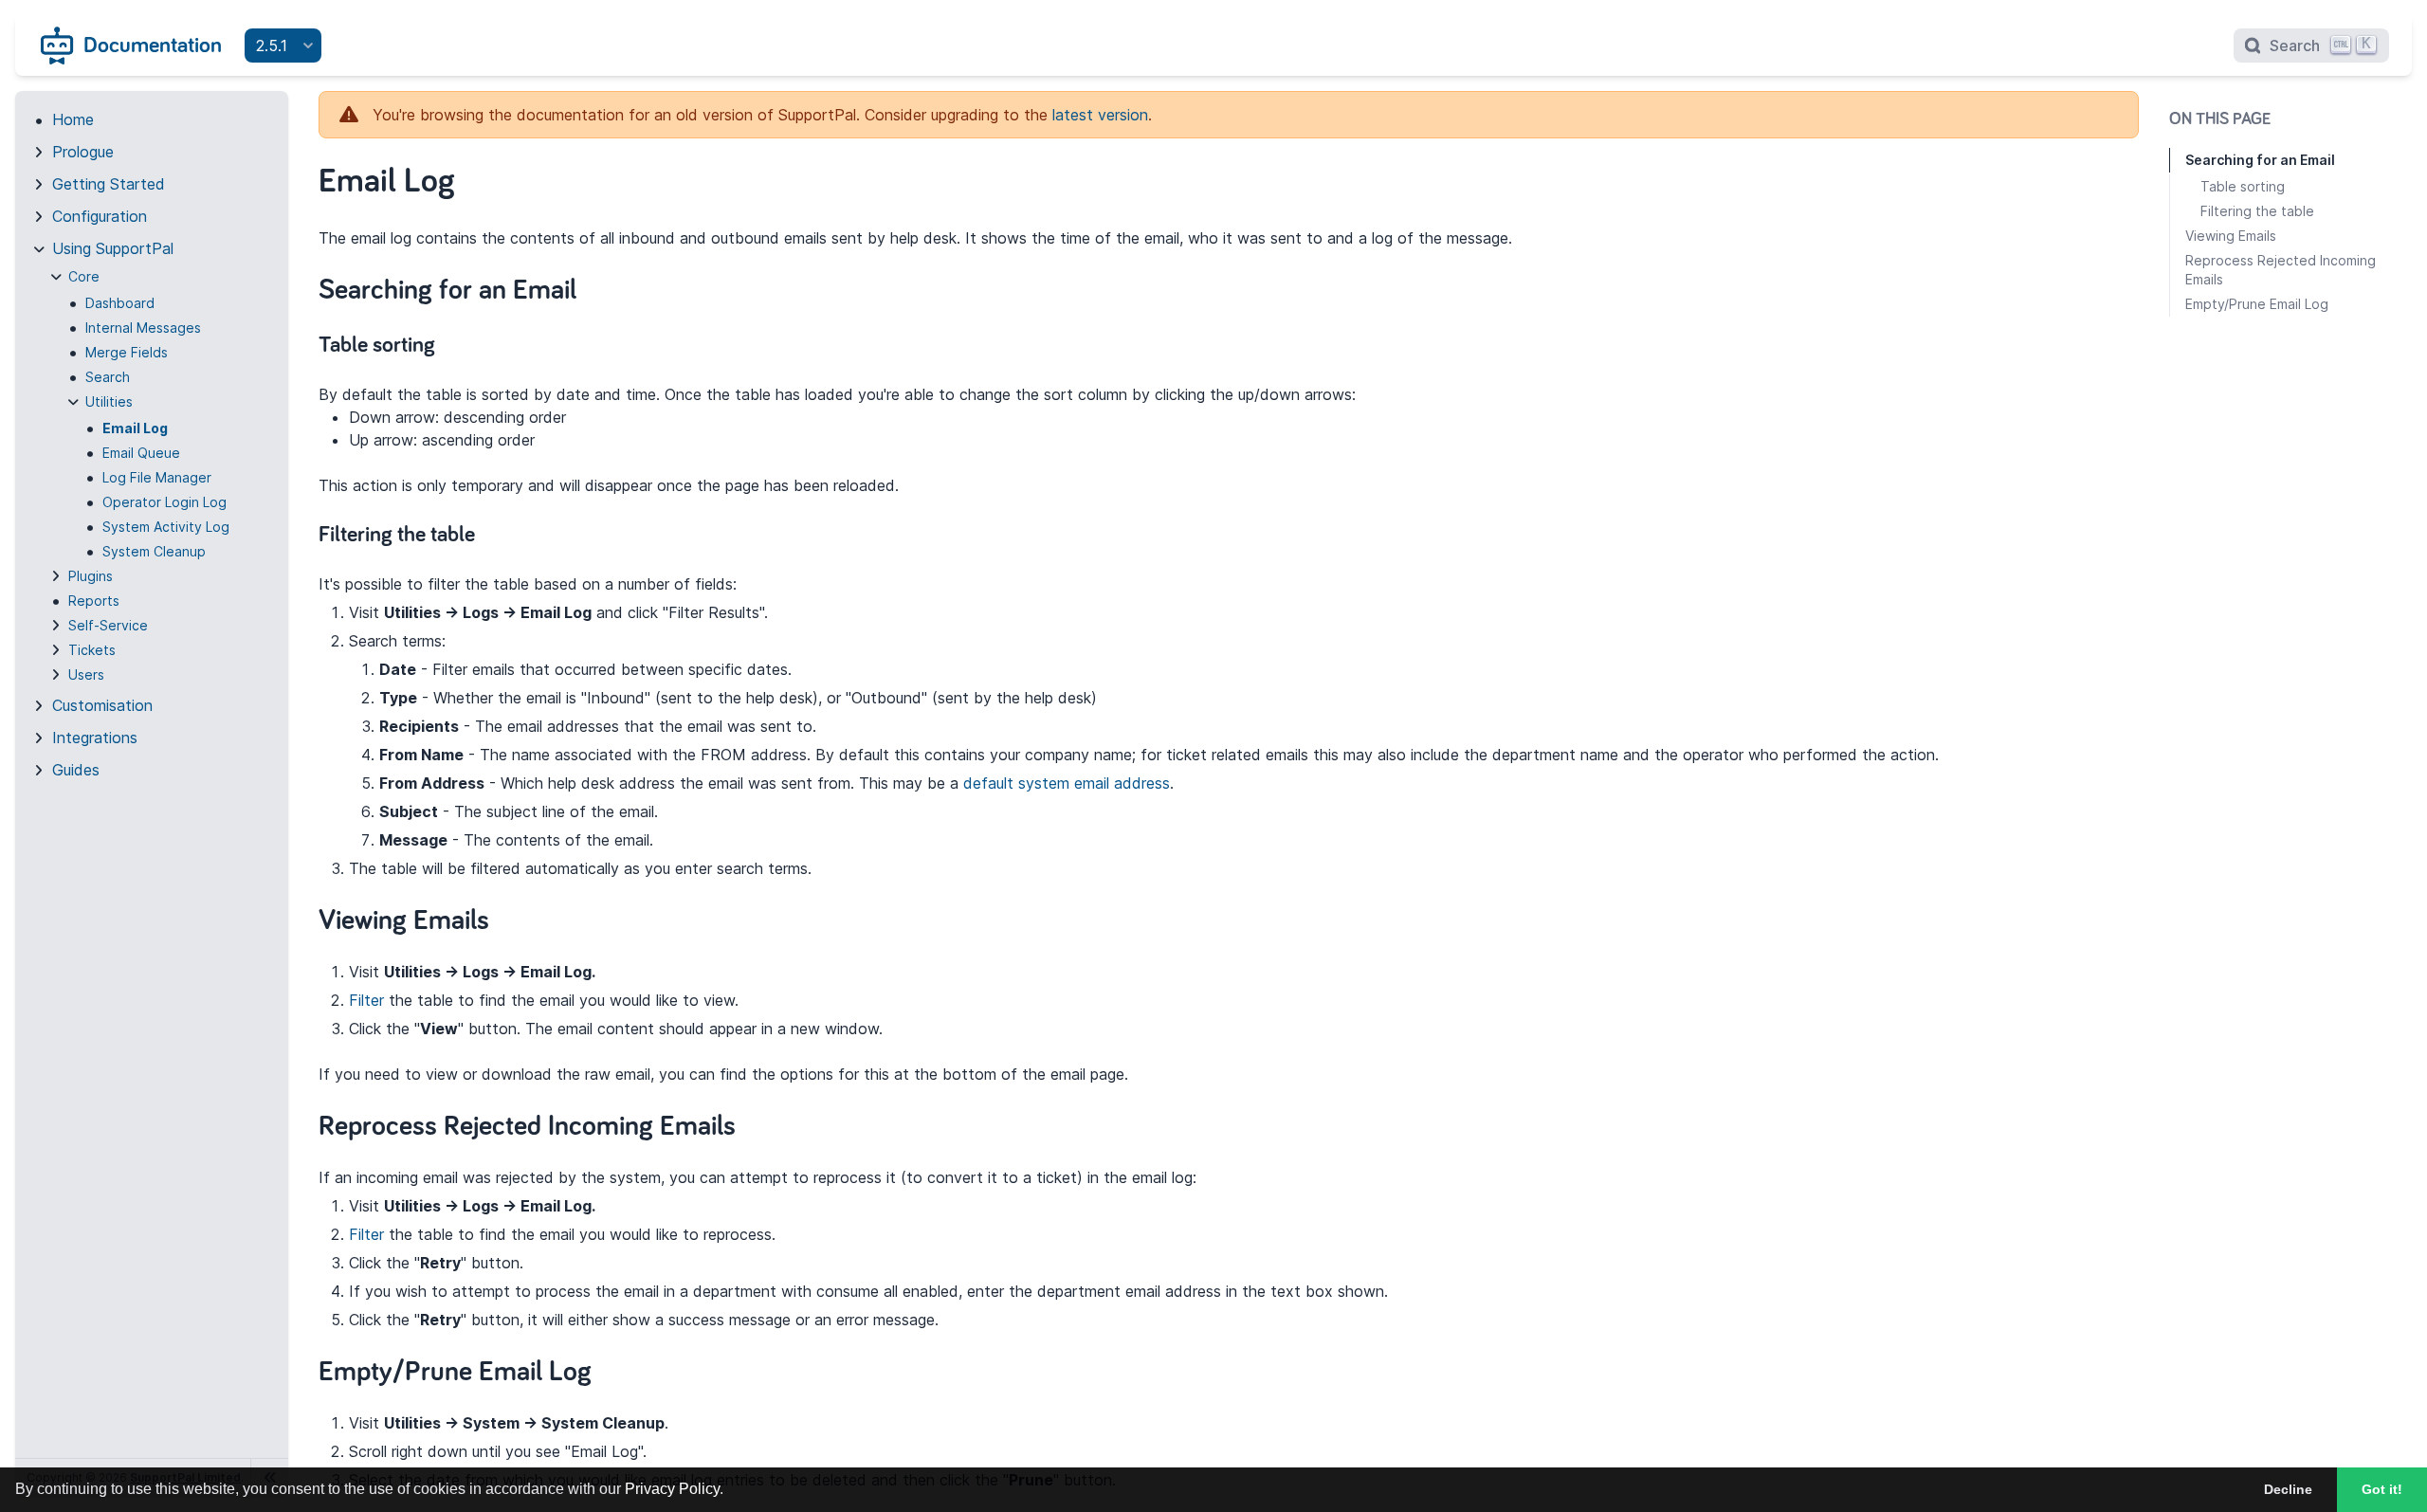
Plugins (91, 576)
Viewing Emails (2231, 236)
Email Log (135, 428)
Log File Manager (157, 477)
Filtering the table (2257, 211)
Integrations (95, 738)
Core (84, 276)
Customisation (102, 705)
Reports (94, 601)
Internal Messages (143, 328)
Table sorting (2243, 186)
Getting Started (109, 184)
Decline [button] (2288, 1489)
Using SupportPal (113, 248)
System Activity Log (166, 527)
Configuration (100, 216)
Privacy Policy (672, 1489)
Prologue (83, 152)
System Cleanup (154, 551)
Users (86, 674)
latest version (1100, 115)
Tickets (92, 650)
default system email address (1067, 783)
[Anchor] (596, 286)
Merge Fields (127, 352)
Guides (76, 770)
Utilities (109, 401)
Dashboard (120, 303)
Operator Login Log (164, 502)
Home (73, 119)
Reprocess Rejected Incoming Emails (2281, 270)
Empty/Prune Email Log (2257, 304)
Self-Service (108, 625)
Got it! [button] (2382, 1489)
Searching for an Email (2260, 160)
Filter (366, 1000)
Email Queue (141, 453)
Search (108, 377)
